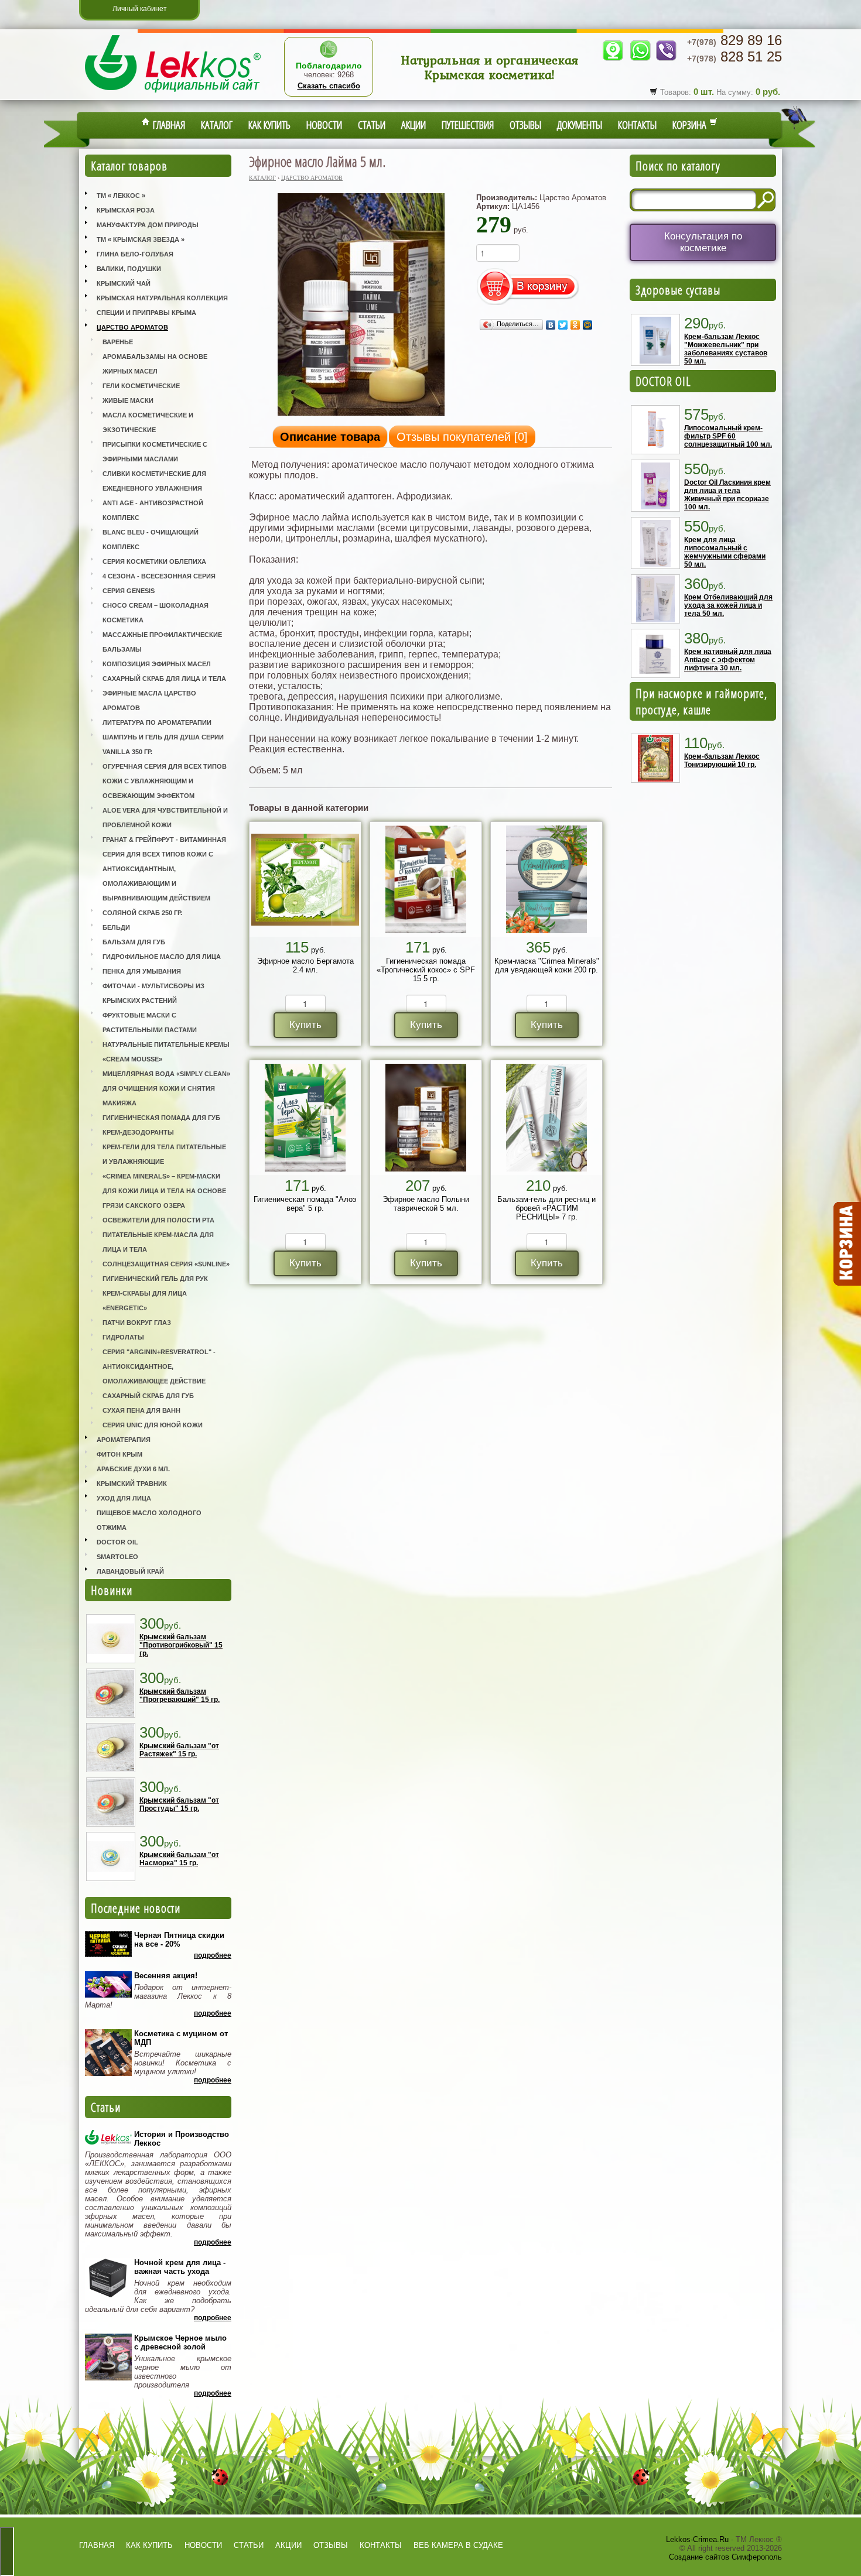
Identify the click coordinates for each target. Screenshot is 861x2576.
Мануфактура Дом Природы (148, 225)
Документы (580, 125)
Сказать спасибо (329, 86)
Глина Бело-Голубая (135, 254)
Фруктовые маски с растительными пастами (150, 1022)
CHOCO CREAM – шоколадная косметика (156, 613)
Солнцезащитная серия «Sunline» (166, 1264)
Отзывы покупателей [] (462, 437)
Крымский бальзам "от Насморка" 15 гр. (179, 1859)
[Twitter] (563, 325)
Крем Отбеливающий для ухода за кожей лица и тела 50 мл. (728, 605)
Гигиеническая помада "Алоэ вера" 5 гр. (305, 1204)
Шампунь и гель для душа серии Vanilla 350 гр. (163, 744)
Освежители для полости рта (158, 1220)
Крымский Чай (124, 283)
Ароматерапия (124, 1440)
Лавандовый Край (130, 1571)
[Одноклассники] (575, 325)
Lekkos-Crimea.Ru (697, 2539)
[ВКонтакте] (551, 325)
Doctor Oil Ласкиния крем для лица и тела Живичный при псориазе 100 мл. (727, 495)
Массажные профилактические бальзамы (162, 642)
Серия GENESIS (129, 591)
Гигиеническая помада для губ (161, 1118)
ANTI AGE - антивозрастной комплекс (153, 510)
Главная (168, 125)
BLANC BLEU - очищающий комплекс (151, 539)
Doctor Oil (117, 1542)
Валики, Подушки (129, 269)
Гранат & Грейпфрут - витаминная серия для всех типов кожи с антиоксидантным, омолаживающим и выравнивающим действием (164, 869)
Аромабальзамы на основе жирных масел (155, 364)
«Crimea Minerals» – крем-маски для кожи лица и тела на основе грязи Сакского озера (164, 1191)
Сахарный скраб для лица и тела (164, 679)
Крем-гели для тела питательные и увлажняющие (164, 1154)
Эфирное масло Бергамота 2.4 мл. (305, 965)
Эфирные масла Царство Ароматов (149, 700)
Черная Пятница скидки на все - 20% (179, 1940)
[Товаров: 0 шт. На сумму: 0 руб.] (846, 1244)
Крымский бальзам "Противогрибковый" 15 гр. (181, 1645)
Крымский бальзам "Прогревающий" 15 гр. (180, 1695)
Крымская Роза (126, 210)
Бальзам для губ (134, 942)
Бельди (116, 927)
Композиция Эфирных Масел (157, 664)
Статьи (372, 125)
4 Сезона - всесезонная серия (159, 576)
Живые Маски (128, 400)
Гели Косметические (141, 386)
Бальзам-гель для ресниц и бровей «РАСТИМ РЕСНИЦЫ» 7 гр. (546, 1208)
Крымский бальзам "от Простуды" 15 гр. (179, 1804)
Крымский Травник (132, 1484)
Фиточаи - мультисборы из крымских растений (153, 993)
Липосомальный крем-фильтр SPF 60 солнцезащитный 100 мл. (728, 436)
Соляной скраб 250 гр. (142, 913)
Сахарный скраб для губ (148, 1396)
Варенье (118, 342)
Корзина (691, 125)
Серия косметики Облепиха (154, 561)
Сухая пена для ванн (141, 1410)
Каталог (217, 125)
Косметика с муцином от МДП (181, 2038)
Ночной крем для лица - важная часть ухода (180, 2267)
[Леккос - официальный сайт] (173, 94)
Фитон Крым (119, 1454)
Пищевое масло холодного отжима (149, 1520)
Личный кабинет (140, 9)
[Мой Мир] (588, 325)
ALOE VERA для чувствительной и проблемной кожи (165, 818)
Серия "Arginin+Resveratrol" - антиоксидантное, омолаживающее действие (159, 1366)
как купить (149, 2545)
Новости (324, 125)
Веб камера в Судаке (458, 2545)
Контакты (637, 125)
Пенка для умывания (142, 971)
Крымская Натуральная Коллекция (162, 298)
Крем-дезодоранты (138, 1132)
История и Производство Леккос (182, 2139)
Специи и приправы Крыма (146, 313)
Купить (305, 1025)
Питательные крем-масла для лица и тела (158, 1242)
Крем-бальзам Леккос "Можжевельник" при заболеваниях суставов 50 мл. (726, 349)
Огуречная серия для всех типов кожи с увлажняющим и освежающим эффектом (165, 781)
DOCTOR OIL (663, 381)
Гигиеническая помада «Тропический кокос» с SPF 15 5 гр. (426, 970)
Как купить (269, 125)
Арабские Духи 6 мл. (133, 1469)
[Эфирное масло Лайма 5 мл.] (361, 415)
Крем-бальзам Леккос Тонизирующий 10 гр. (722, 761)
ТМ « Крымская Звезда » (141, 239)
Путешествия (468, 125)
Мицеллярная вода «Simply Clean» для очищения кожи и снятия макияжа (166, 1088)
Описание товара (330, 437)
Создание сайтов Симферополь (725, 2557)
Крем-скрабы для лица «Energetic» (145, 1301)
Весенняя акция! (166, 1976)
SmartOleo (117, 1557)
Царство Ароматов (132, 327)
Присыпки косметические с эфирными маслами (155, 452)
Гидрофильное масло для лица (162, 957)
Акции (414, 125)
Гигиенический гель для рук (155, 1279)
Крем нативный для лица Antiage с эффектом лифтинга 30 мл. (728, 660)
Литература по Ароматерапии (157, 722)
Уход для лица (124, 1498)
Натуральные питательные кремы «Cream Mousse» (166, 1052)
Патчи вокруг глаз (137, 1323)
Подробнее (213, 1955)
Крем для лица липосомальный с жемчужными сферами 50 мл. (725, 552)
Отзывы (525, 125)
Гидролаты (123, 1337)
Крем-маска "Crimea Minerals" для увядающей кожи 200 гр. (547, 965)
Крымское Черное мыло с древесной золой (180, 2342)
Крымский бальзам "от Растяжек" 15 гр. (179, 1750)
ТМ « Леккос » (121, 196)
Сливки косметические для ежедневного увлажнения (154, 481)
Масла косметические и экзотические (148, 422)
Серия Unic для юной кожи (153, 1425)
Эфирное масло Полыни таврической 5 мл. (426, 1204)
